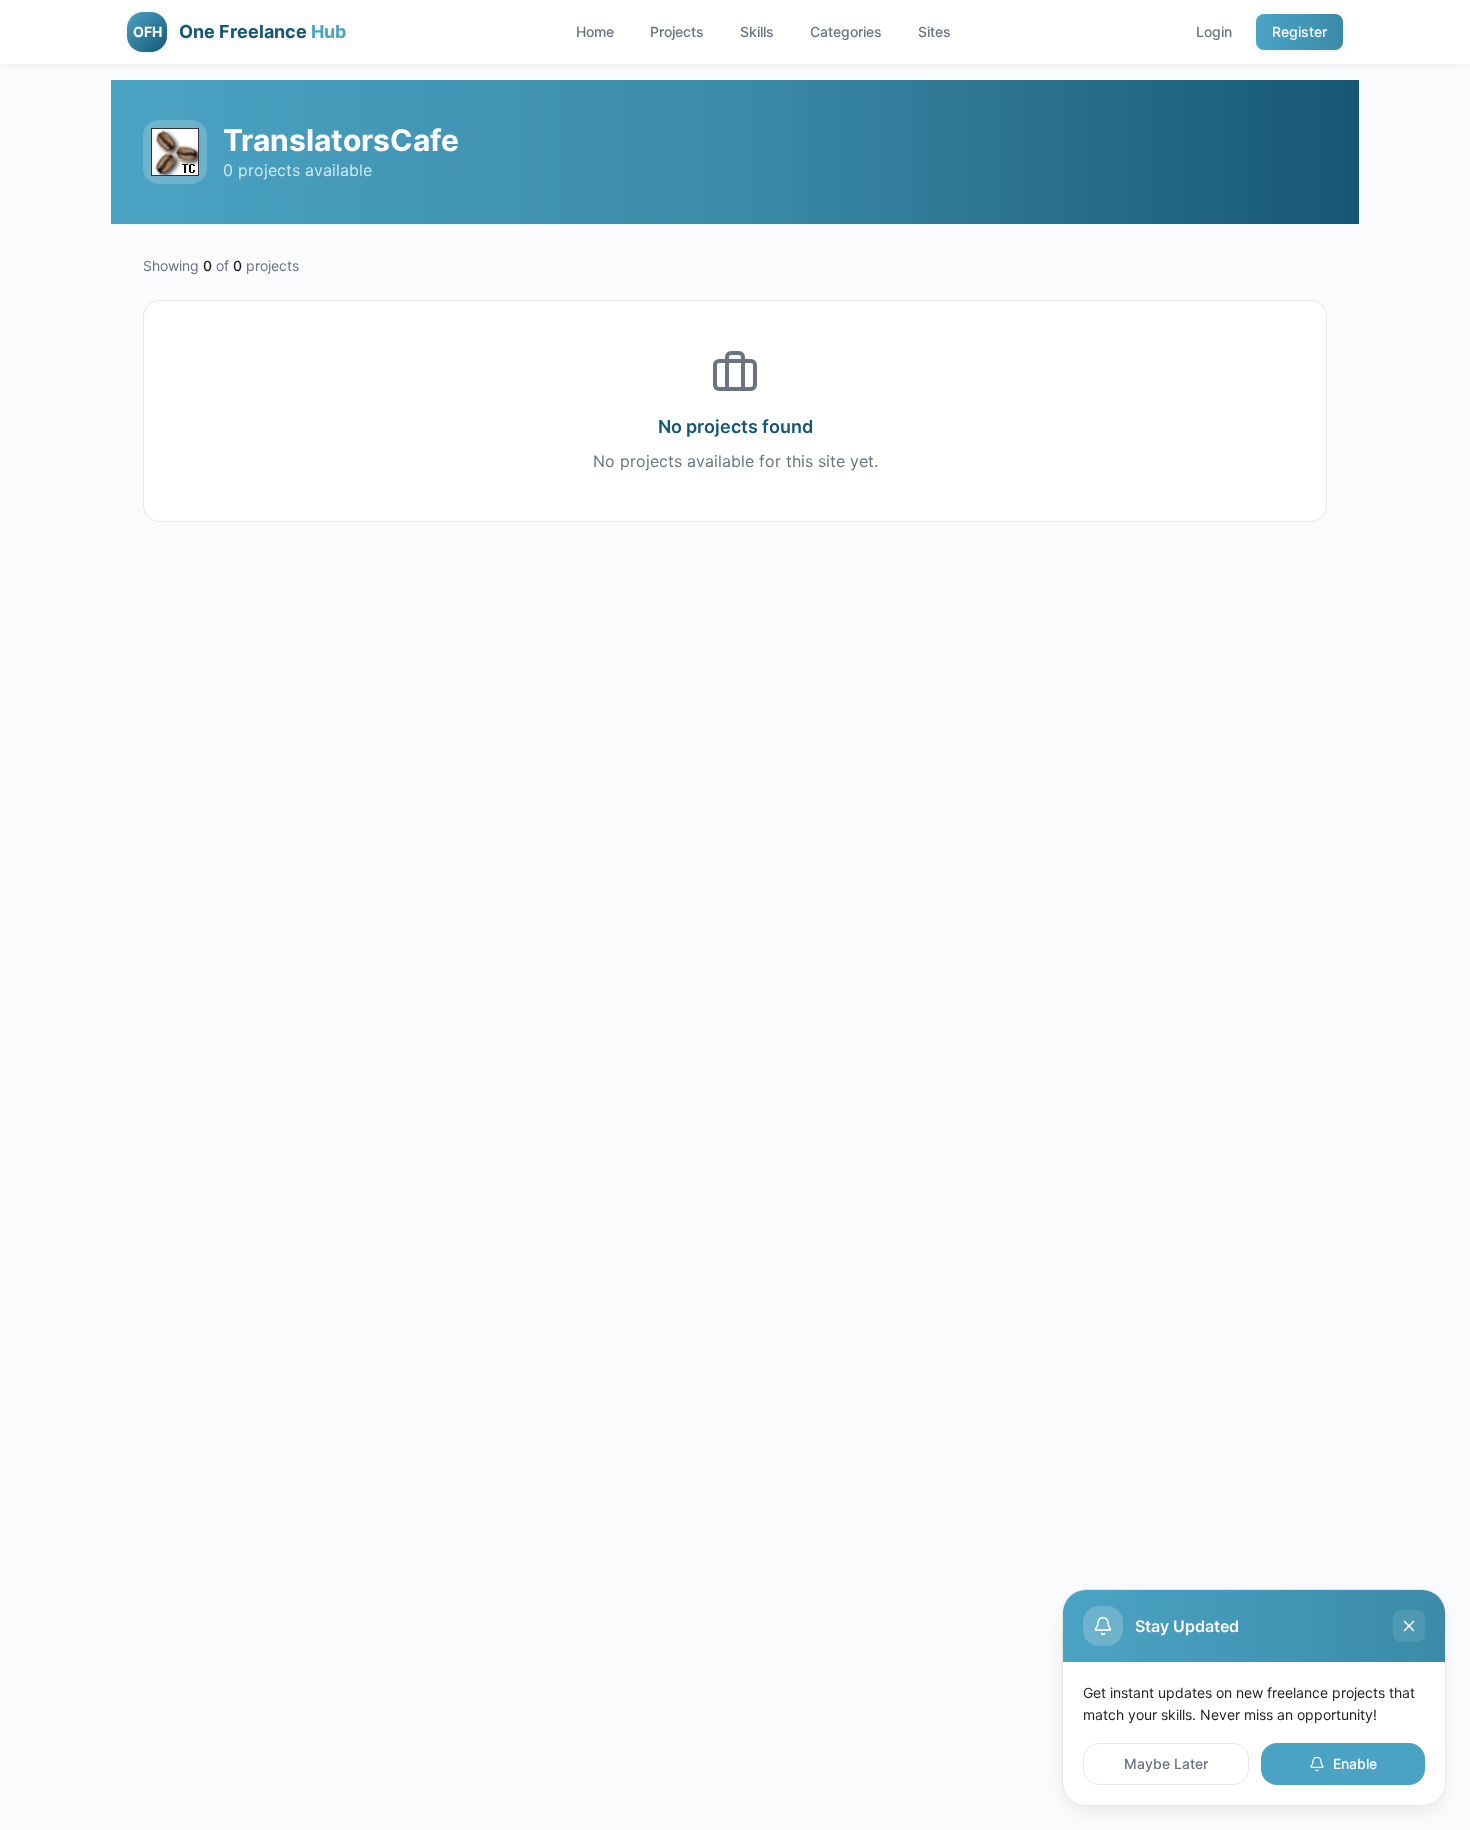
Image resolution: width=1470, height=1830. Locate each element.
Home (595, 31)
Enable (1355, 1763)
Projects (677, 31)
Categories (846, 31)
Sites (934, 31)
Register (1299, 31)
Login (1214, 31)
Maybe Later (1166, 1763)
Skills (757, 31)
